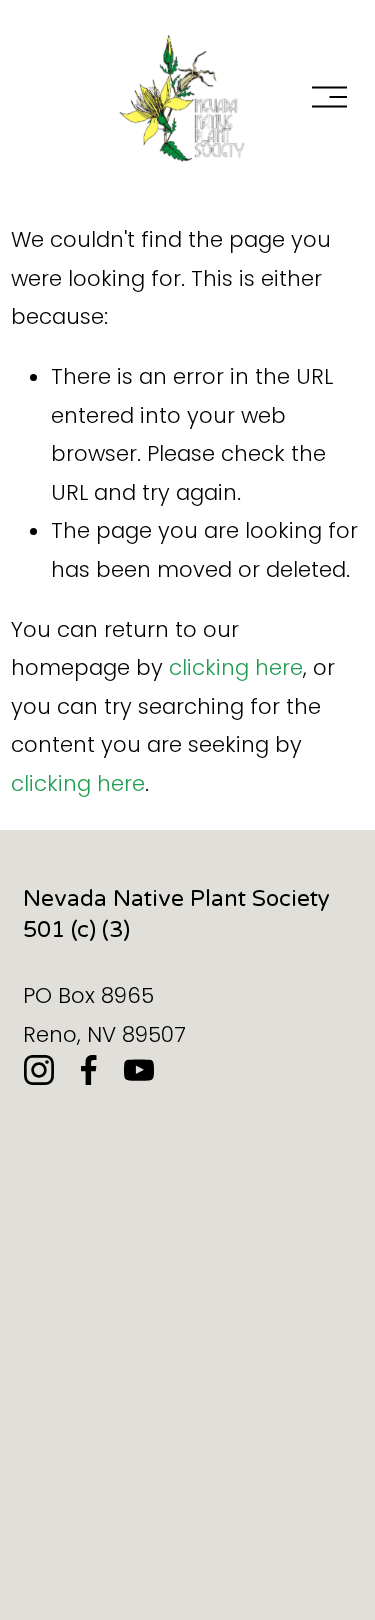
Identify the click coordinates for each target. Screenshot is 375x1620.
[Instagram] (39, 1070)
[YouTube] (139, 1070)
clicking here (236, 667)
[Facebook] (89, 1070)
